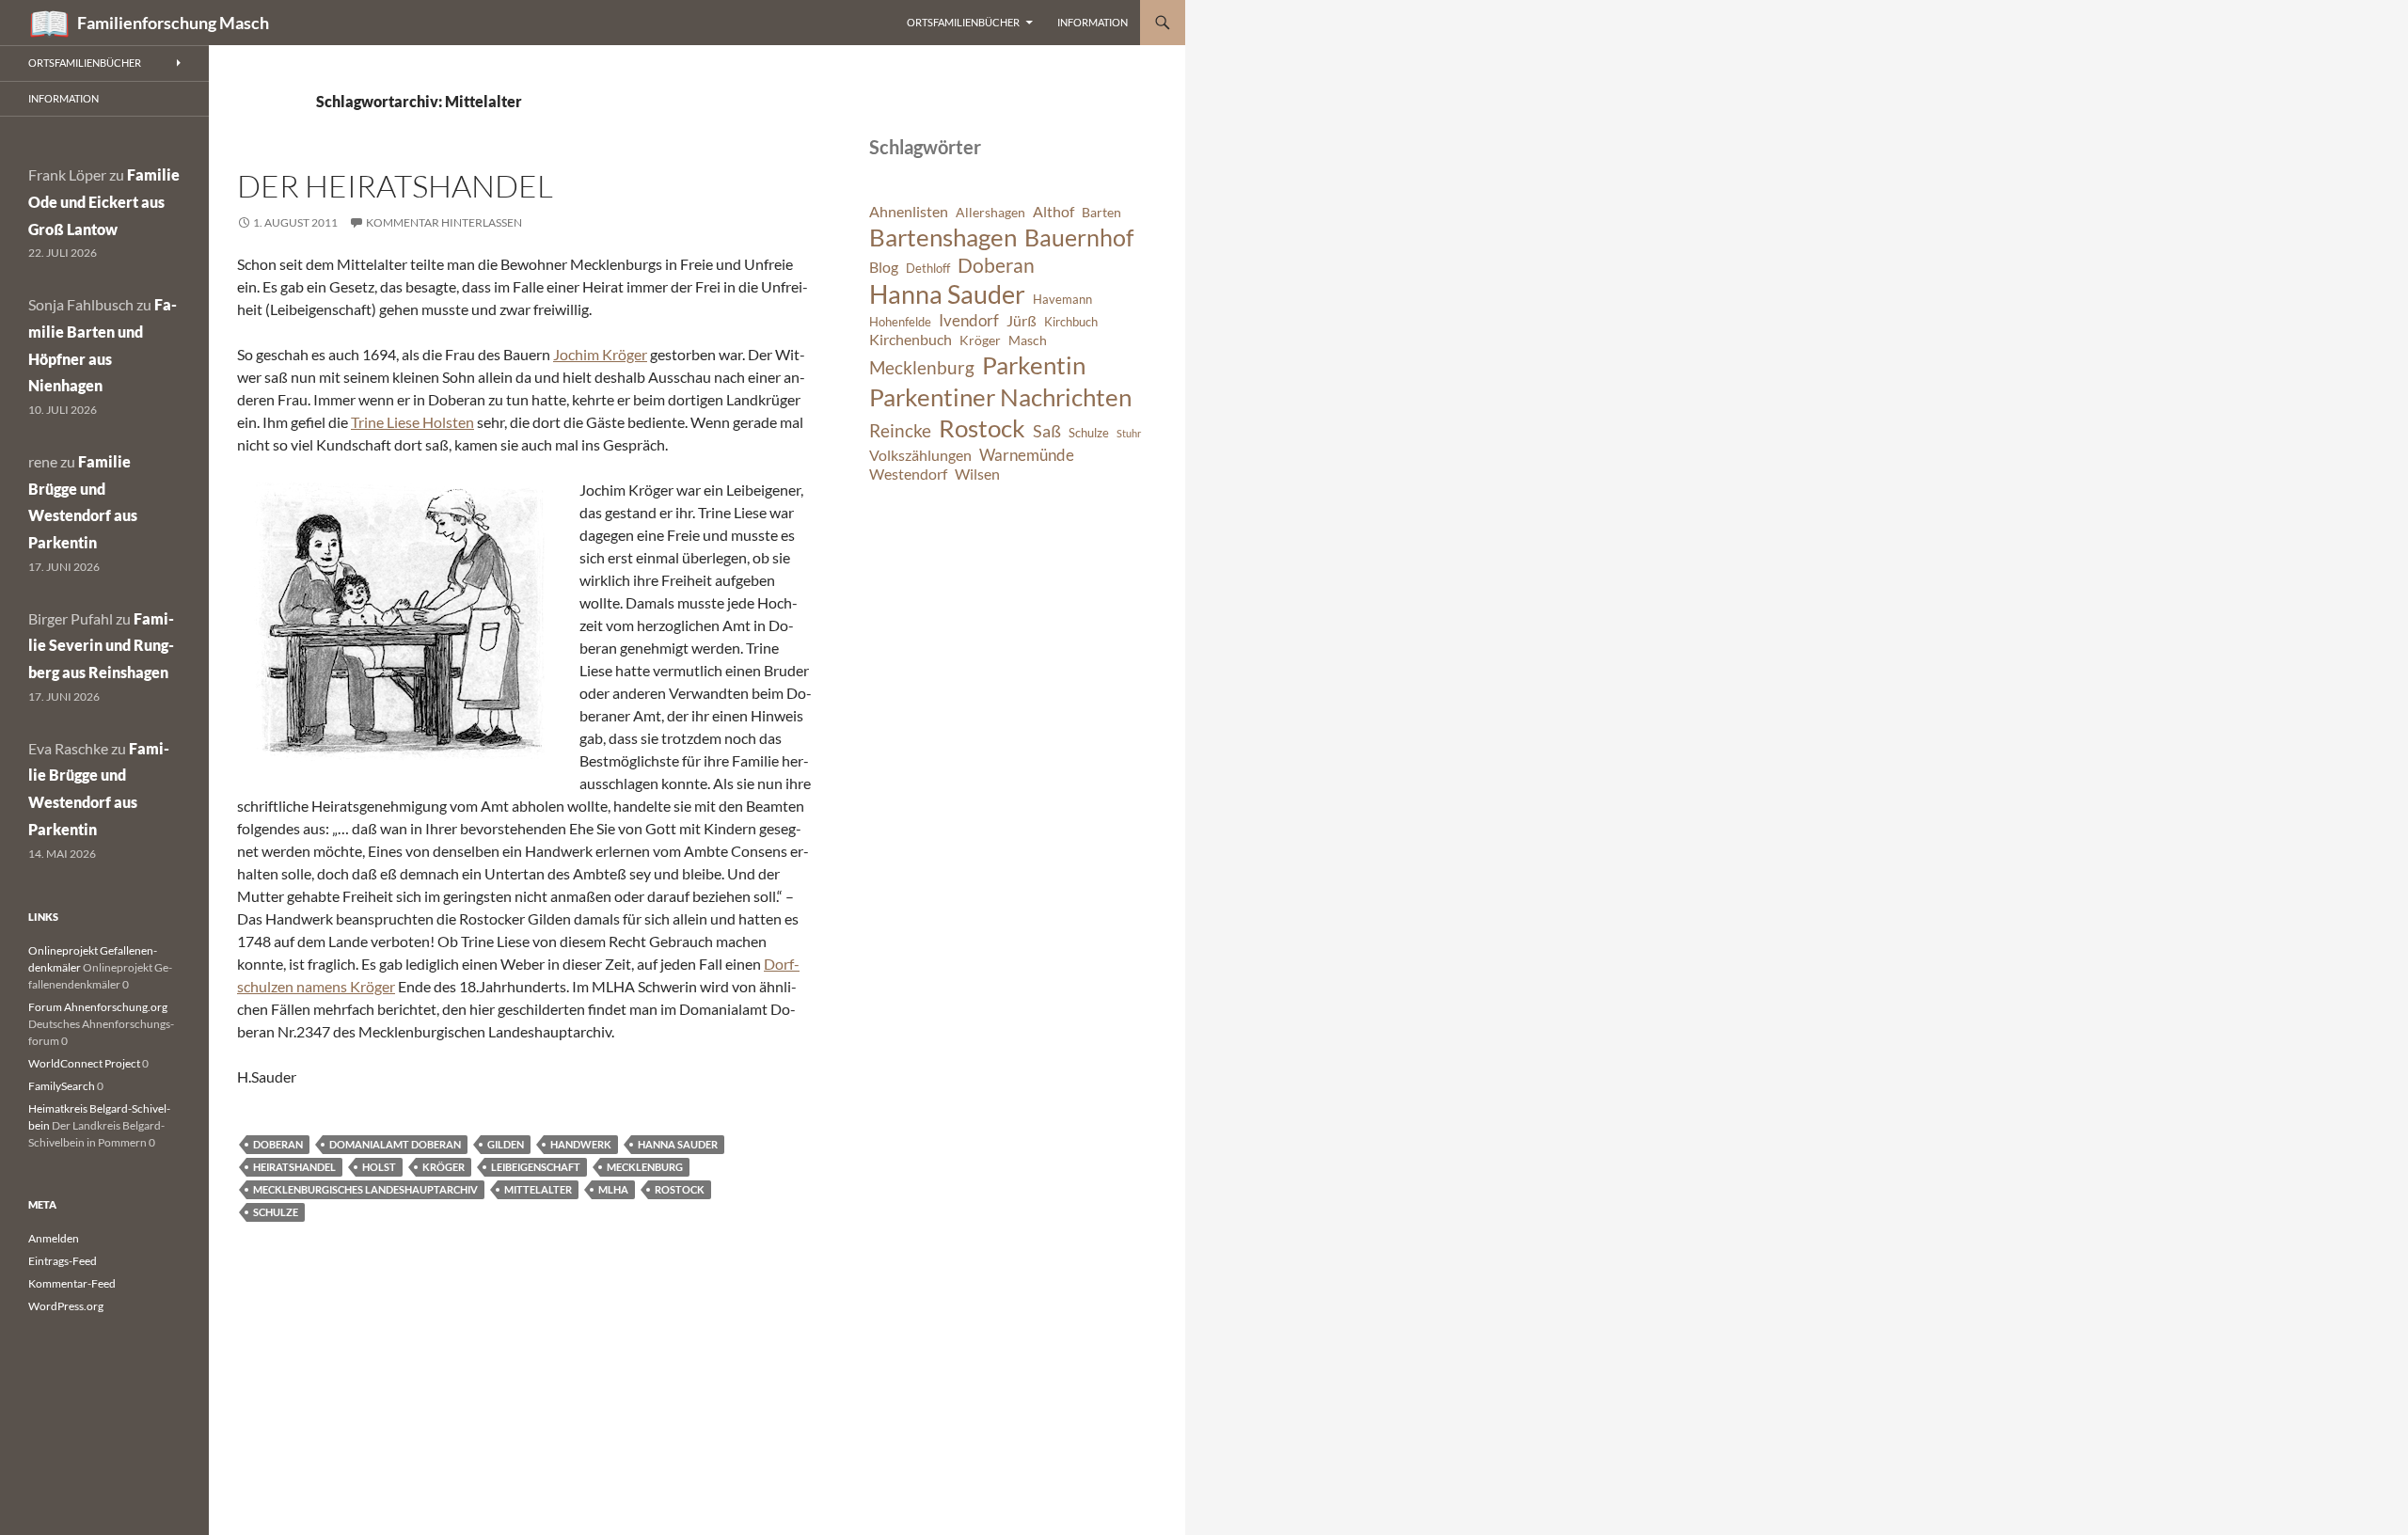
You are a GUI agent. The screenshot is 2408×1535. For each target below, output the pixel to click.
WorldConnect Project (84, 1063)
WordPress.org (66, 1306)
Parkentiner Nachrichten (1000, 397)
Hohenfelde (900, 322)
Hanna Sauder (678, 1144)
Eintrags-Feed (63, 1261)
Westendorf (908, 474)
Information (1093, 22)
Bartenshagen (943, 237)
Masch (1028, 340)
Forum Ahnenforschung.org (98, 1007)
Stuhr (1129, 433)
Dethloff (928, 269)
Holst (379, 1167)
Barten (1101, 212)
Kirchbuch (1071, 322)
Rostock (680, 1189)
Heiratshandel (294, 1167)
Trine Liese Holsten (412, 422)
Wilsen (977, 474)
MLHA (613, 1189)
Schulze (276, 1212)
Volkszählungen (920, 455)
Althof (1053, 212)
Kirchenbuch (911, 340)
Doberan (278, 1144)
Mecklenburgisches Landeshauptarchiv (365, 1189)
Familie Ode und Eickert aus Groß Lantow (104, 202)
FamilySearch (62, 1086)
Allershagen (990, 212)
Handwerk (581, 1144)
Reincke (900, 430)
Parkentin (1034, 365)
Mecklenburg (645, 1167)
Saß (1047, 431)
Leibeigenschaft (536, 1167)
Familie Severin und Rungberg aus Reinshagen (101, 646)
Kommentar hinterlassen (444, 222)
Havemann (1062, 300)
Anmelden (54, 1238)
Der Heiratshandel (395, 186)
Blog (884, 267)
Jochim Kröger (600, 354)
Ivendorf (969, 320)
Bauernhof (1079, 237)
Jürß (1022, 321)
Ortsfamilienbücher (963, 22)
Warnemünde (1027, 455)
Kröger (444, 1167)
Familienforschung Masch (173, 23)
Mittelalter (538, 1189)
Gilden (506, 1144)
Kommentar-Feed (72, 1283)
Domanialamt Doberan (395, 1144)
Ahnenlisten (909, 212)
